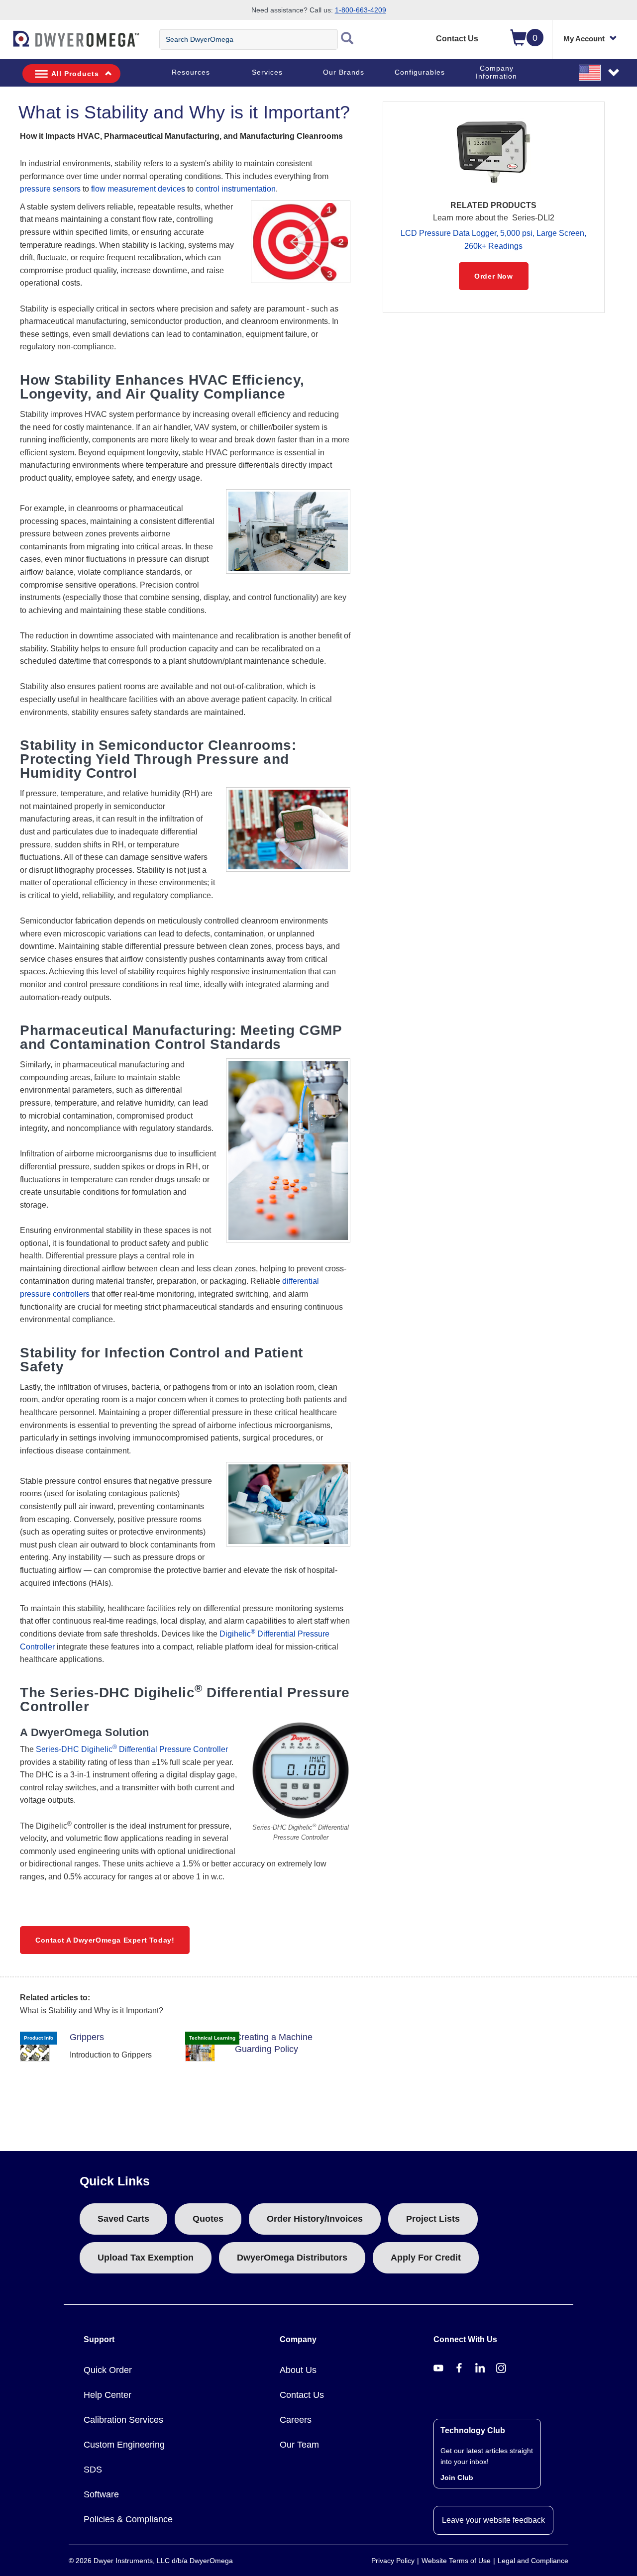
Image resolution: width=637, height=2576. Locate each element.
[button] (600, 72)
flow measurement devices (138, 189)
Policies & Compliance (128, 2519)
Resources (191, 72)
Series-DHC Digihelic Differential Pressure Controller (132, 1749)
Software (101, 2494)
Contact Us (457, 39)
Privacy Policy (393, 2561)
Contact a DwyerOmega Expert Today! (105, 1940)
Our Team (299, 2445)
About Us (298, 2370)
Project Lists (433, 2219)
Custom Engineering (124, 2445)
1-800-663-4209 (361, 10)
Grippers (87, 2037)
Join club (457, 2477)
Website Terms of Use (456, 2561)
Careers (296, 2420)
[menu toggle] (5, 44)
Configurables (420, 72)
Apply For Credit (426, 2258)
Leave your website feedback (493, 2520)
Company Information (496, 72)
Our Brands (344, 72)
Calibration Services (123, 2420)
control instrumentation (236, 189)
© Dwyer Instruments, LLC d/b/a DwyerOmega (151, 2561)
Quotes (208, 2219)
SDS (93, 2470)
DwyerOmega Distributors (292, 2258)
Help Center (107, 2395)
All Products (75, 74)
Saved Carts (123, 2219)
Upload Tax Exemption (146, 2258)
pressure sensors (50, 189)
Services (267, 72)
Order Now (493, 276)
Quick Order (108, 2370)
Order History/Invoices (315, 2219)
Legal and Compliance (533, 2561)
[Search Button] (347, 39)
